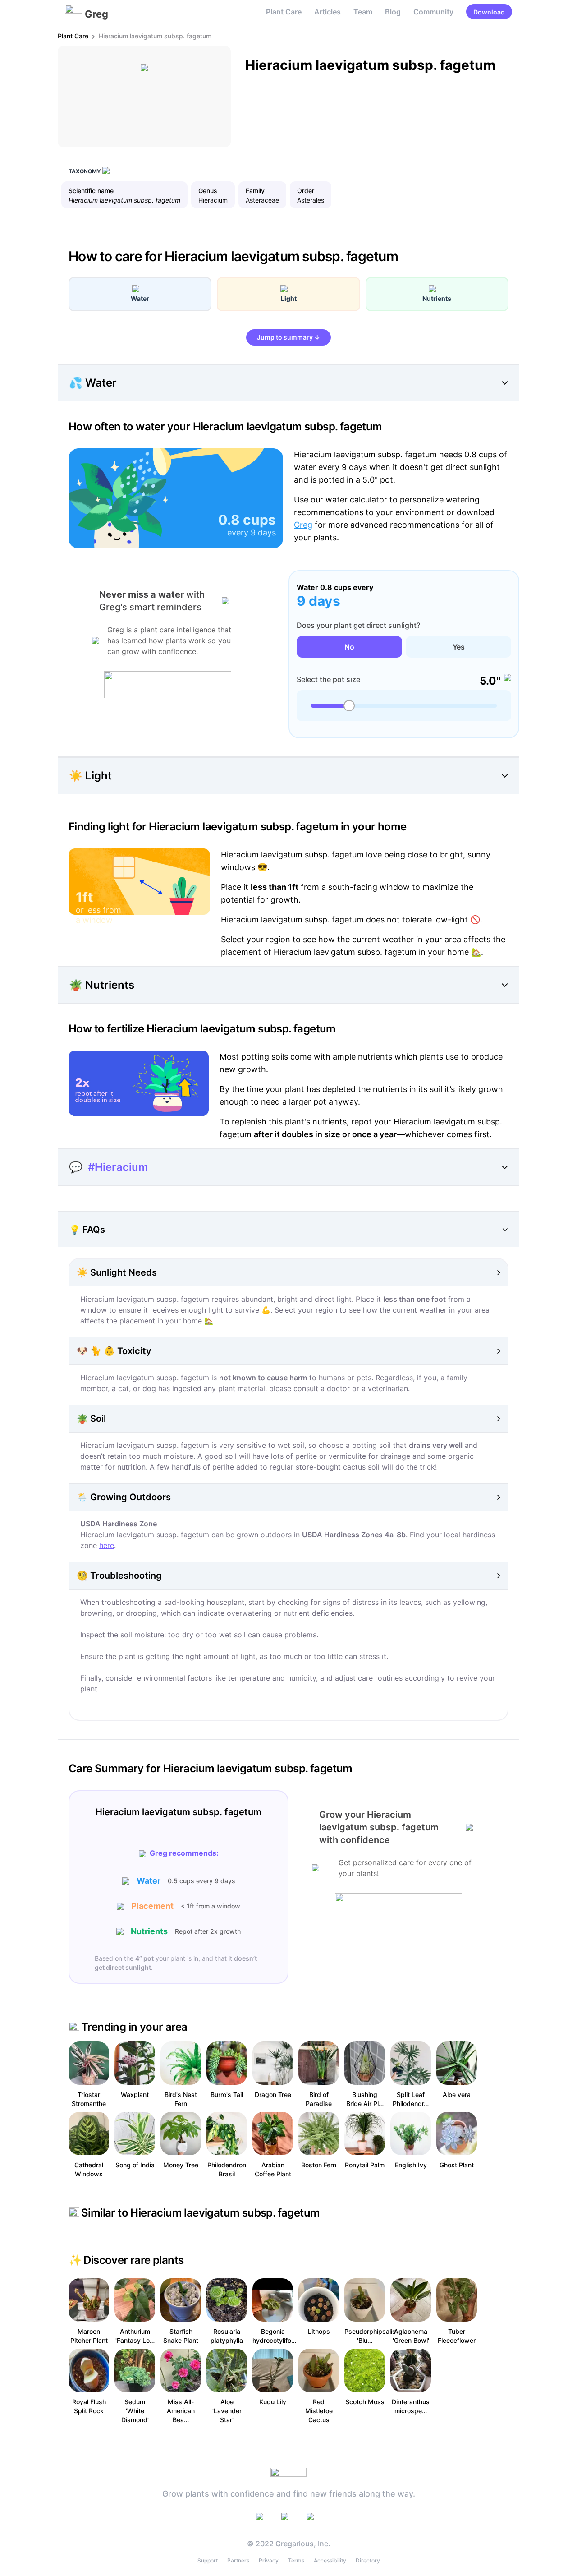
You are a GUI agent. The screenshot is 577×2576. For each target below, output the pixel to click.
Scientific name (91, 191)
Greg (303, 525)
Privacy (269, 2560)
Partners (238, 2560)
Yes (459, 647)
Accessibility (330, 2560)
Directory (368, 2560)
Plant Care (284, 12)
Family (255, 191)
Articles (327, 12)
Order (306, 191)
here (107, 1545)
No (349, 647)
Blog (393, 12)
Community (433, 12)
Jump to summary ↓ (288, 337)
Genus (208, 191)
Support (208, 2560)
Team (363, 12)
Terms (296, 2560)
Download (489, 12)
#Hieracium (118, 1167)
